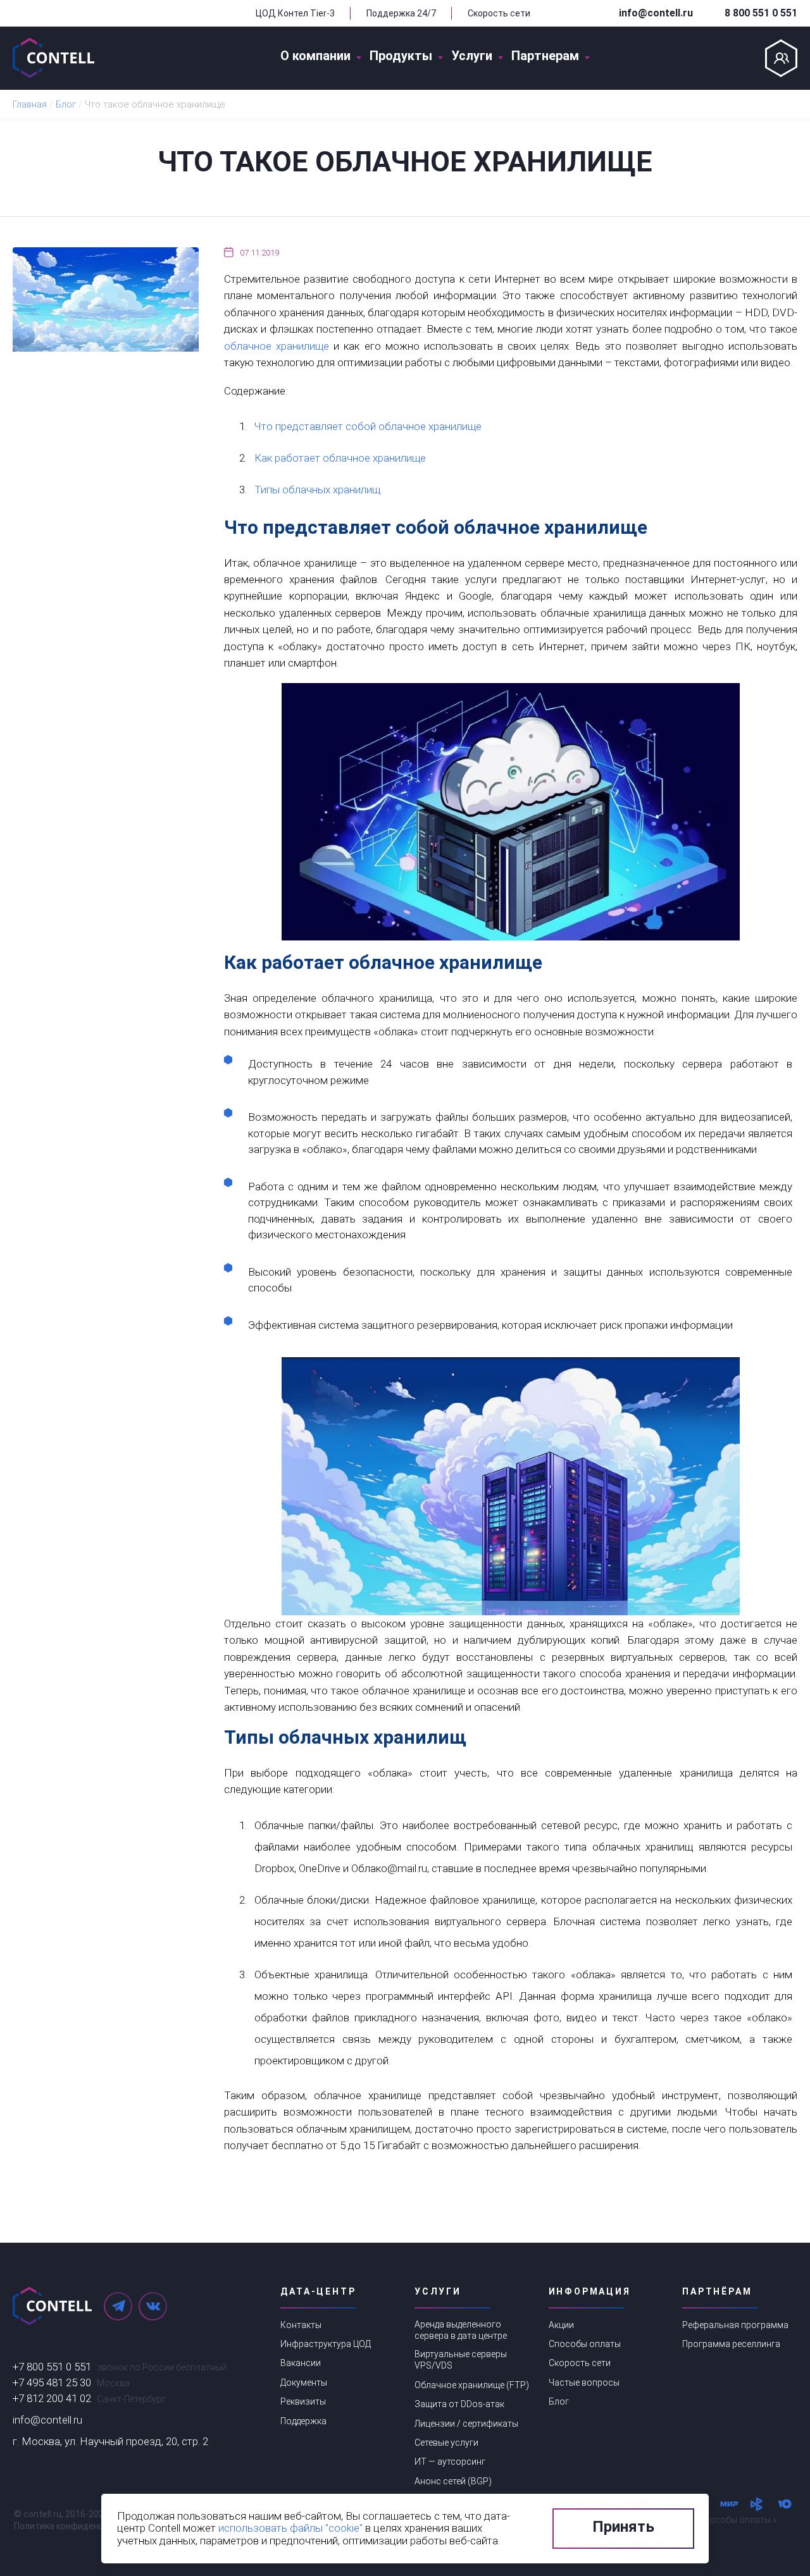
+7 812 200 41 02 (52, 2398)
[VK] (153, 2306)
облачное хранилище (277, 346)
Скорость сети (499, 13)
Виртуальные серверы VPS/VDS (461, 2360)
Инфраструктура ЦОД (326, 2344)
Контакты (301, 2325)
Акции (561, 2325)
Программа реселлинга (731, 2344)
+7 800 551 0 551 (52, 2367)
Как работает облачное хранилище (340, 458)
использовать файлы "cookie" (290, 2528)
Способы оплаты (585, 2344)
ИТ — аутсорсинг (450, 2462)
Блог (559, 2401)
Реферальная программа (735, 2325)
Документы (304, 2382)
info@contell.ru (656, 13)
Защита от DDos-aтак (459, 2404)
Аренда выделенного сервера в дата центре (461, 2330)
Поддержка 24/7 (401, 13)
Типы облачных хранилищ (317, 490)
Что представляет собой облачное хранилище (368, 426)
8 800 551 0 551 (761, 13)
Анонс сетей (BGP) (453, 2481)
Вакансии (301, 2363)
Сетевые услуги (446, 2443)
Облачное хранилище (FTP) (472, 2385)
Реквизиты (303, 2401)
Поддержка (303, 2421)
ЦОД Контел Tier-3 (295, 13)
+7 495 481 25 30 (52, 2382)
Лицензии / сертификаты (466, 2424)
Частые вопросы (584, 2382)
